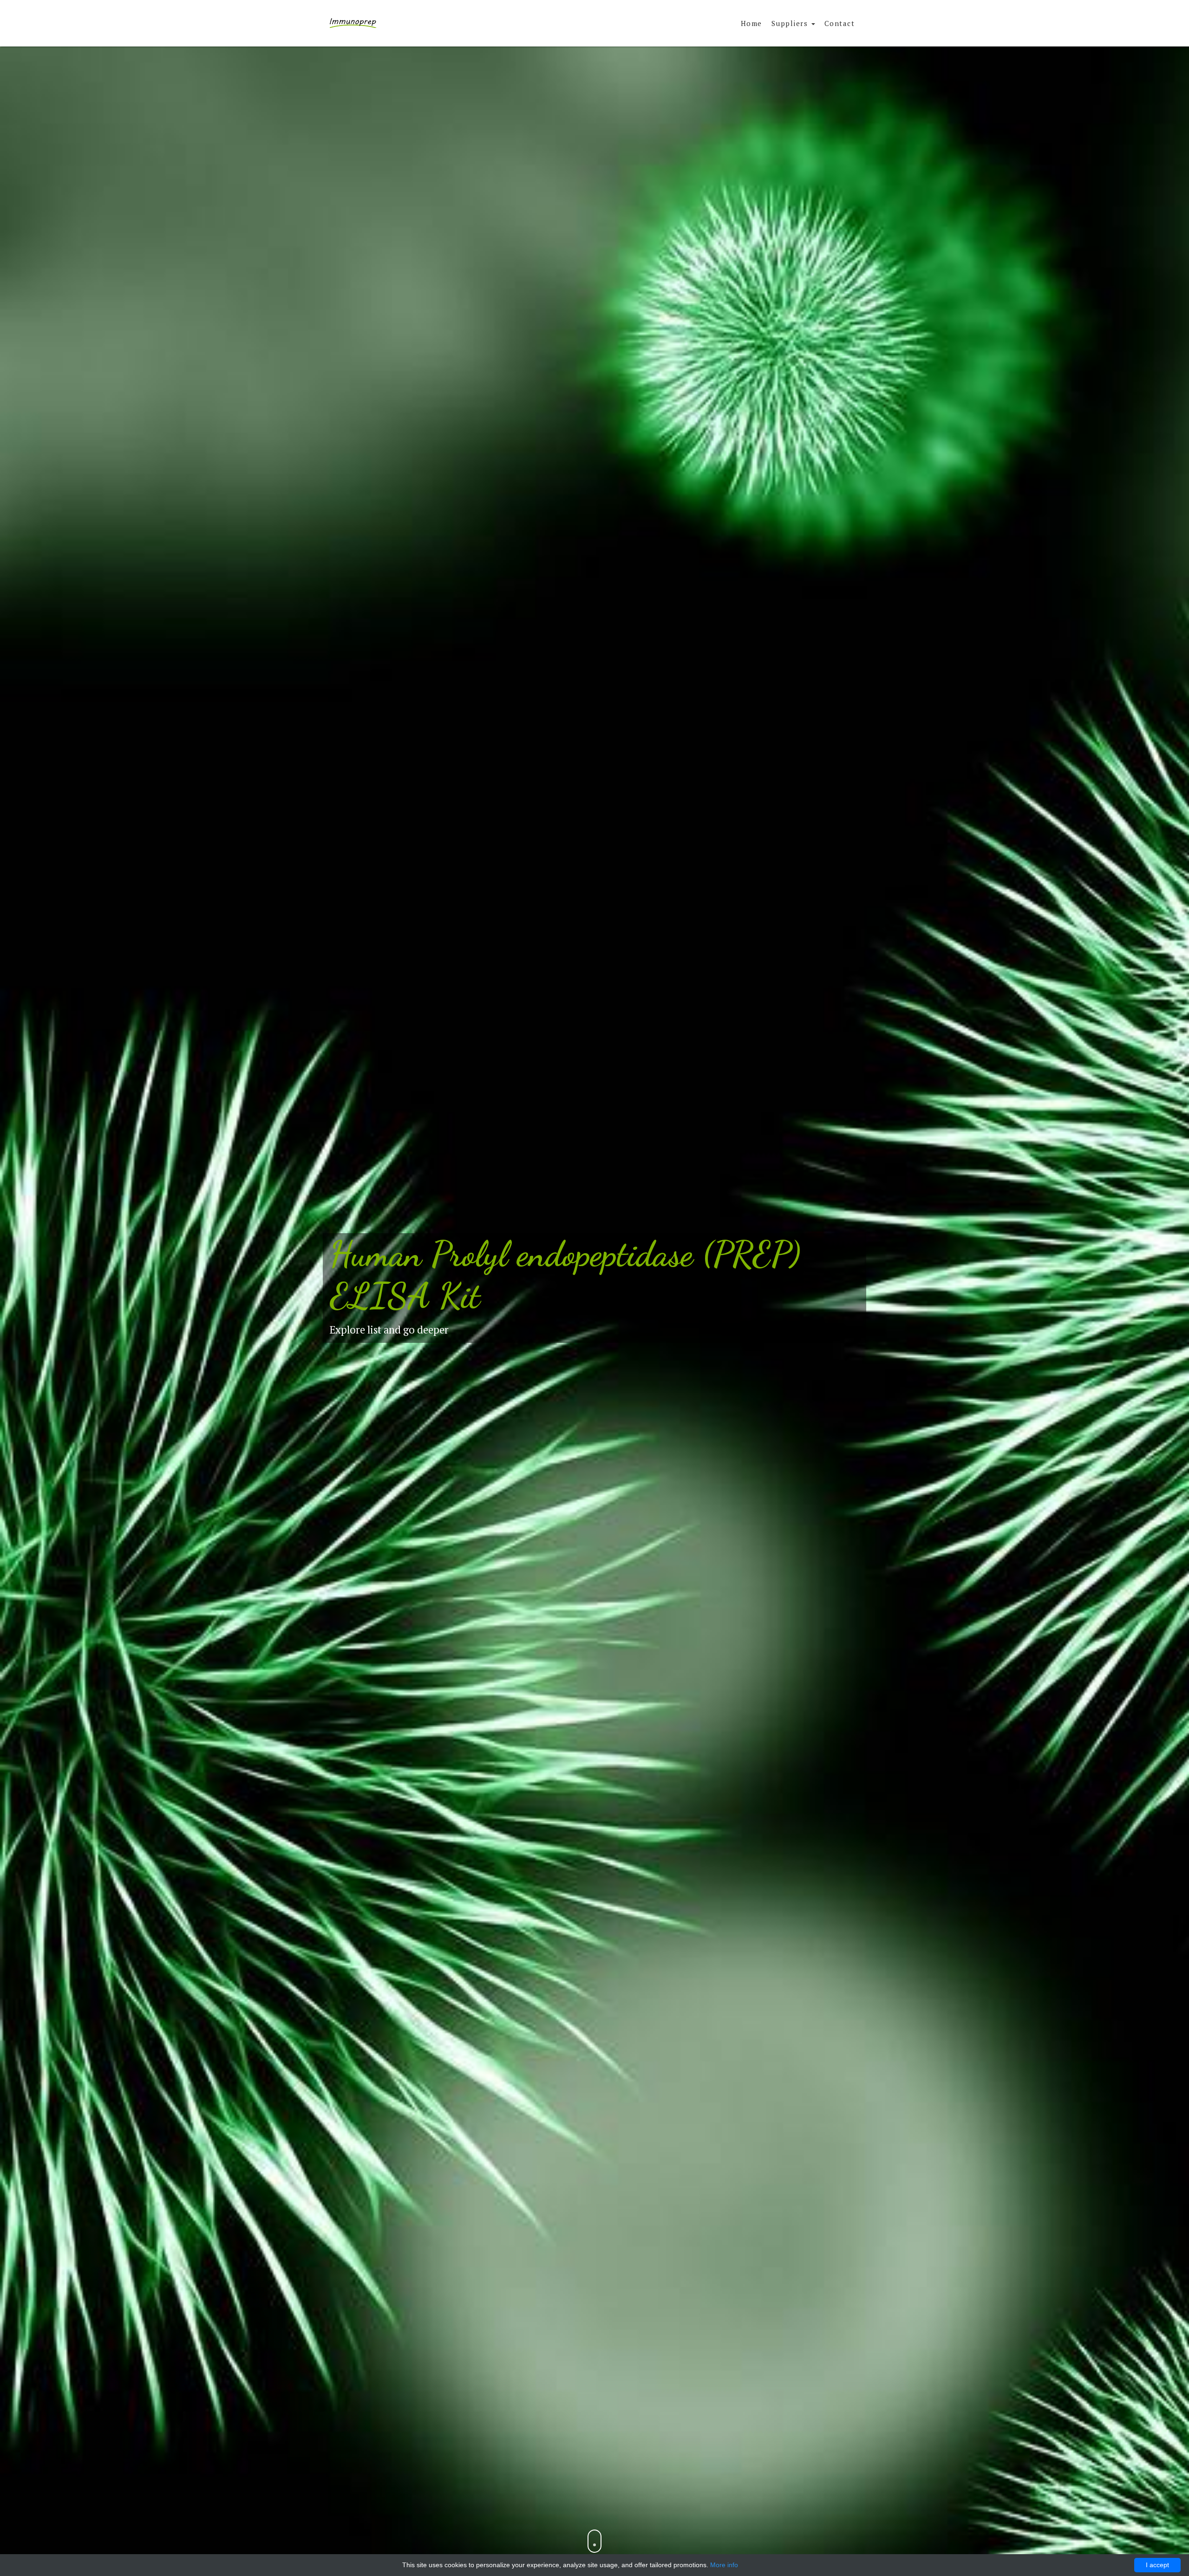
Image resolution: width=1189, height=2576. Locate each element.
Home (751, 23)
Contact (840, 23)
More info (724, 2565)
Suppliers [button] (791, 23)
